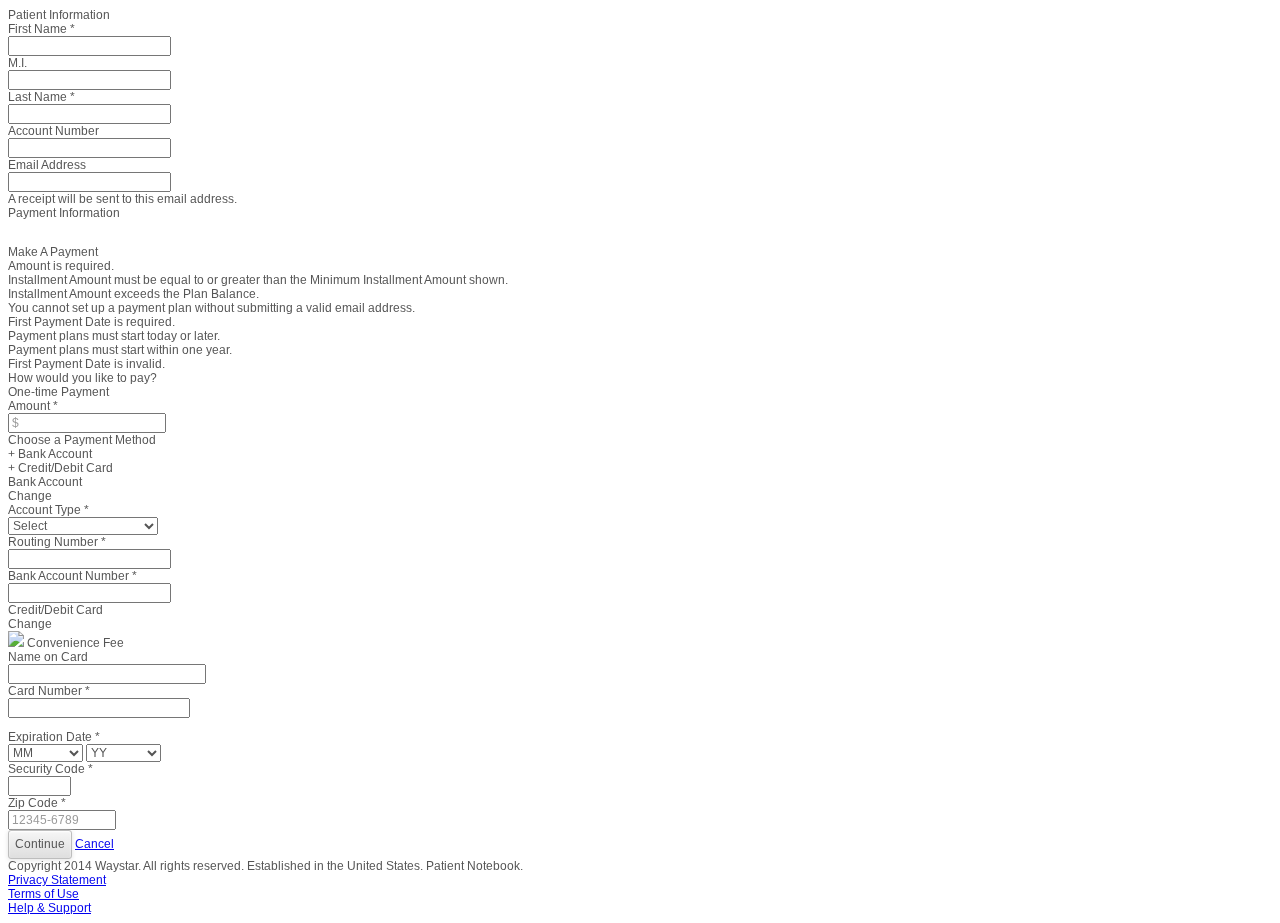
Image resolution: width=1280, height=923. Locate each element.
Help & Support (49, 908)
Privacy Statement (57, 880)
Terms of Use (43, 894)
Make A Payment (53, 252)
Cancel (94, 844)
